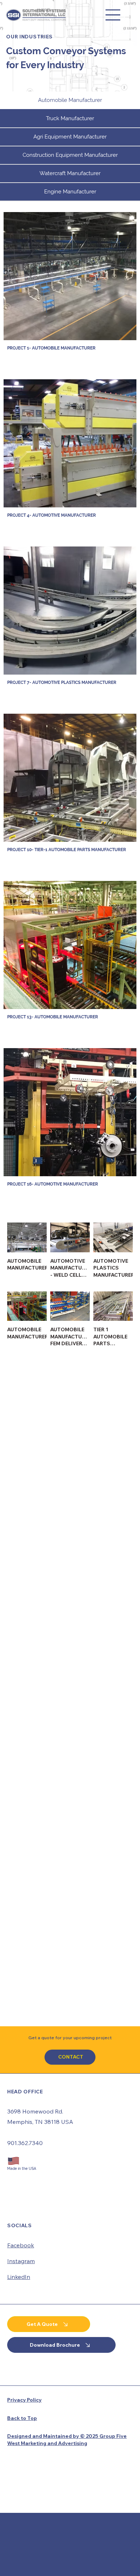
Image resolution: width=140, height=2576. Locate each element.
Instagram (21, 1680)
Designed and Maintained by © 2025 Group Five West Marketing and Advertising (67, 1858)
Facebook (21, 1664)
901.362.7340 (25, 1562)
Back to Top (22, 1837)
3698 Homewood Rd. (35, 1530)
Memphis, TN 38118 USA (40, 1540)
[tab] (70, 101)
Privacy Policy (24, 1819)
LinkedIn (19, 1695)
